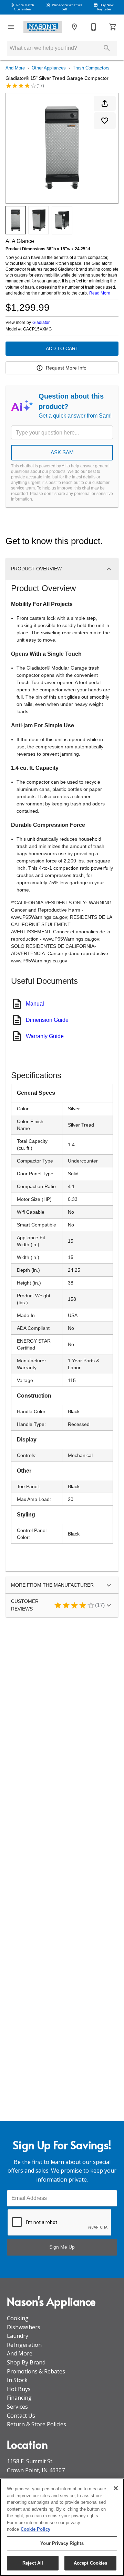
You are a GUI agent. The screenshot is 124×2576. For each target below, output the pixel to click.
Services (17, 2407)
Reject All (33, 2563)
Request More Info (66, 368)
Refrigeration (24, 2345)
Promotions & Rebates (36, 2371)
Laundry (18, 2336)
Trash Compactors (91, 68)
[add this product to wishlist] (105, 121)
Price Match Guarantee (24, 7)
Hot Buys (19, 2389)
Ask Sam (62, 452)
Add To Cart (62, 348)
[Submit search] (107, 48)
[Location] (74, 27)
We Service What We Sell (67, 7)
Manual (35, 1004)
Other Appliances (49, 68)
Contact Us (21, 2416)
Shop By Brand (26, 2362)
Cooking (18, 2318)
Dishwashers (24, 2327)
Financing (19, 2398)
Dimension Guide (47, 1020)
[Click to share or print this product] (105, 103)
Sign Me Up (62, 2247)
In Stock (17, 2380)
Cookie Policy (35, 2529)
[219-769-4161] (94, 27)
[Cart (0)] (113, 27)
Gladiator (41, 323)
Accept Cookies (91, 2563)
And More (15, 68)
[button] (11, 27)
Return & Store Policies (37, 2424)
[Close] (116, 2488)
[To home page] (43, 27)
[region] (62, 2527)
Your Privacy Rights (62, 2543)
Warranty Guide (45, 1036)
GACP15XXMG (37, 329)
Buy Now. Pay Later (106, 7)
